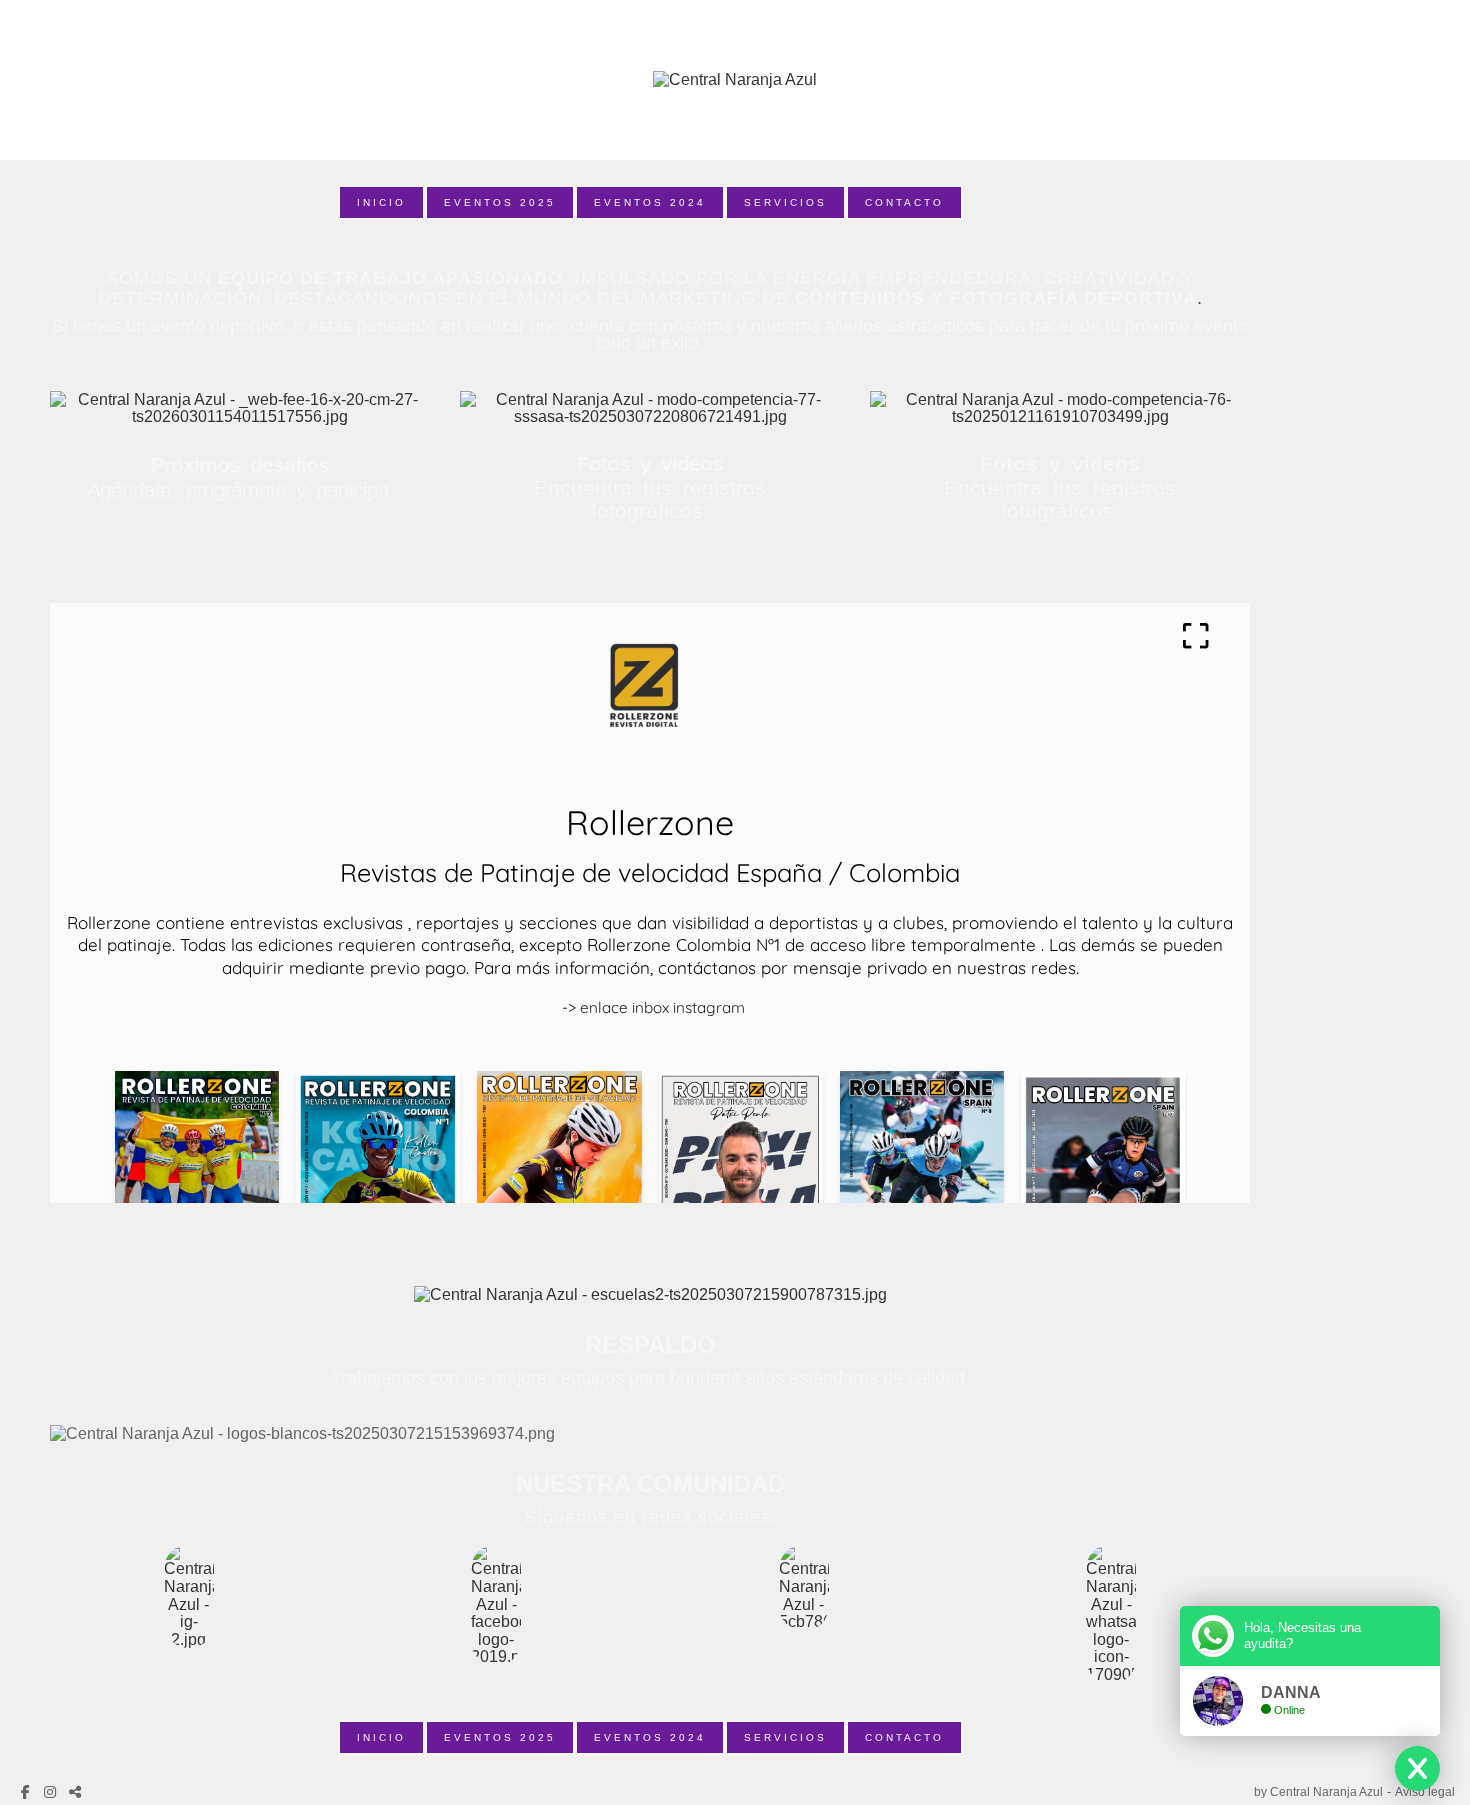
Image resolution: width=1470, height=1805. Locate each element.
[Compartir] (77, 1792)
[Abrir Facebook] (27, 1792)
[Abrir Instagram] (52, 1792)
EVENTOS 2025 (500, 202)
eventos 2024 (650, 202)
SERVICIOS (785, 202)
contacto (904, 202)
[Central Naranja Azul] (735, 80)
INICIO (381, 202)
